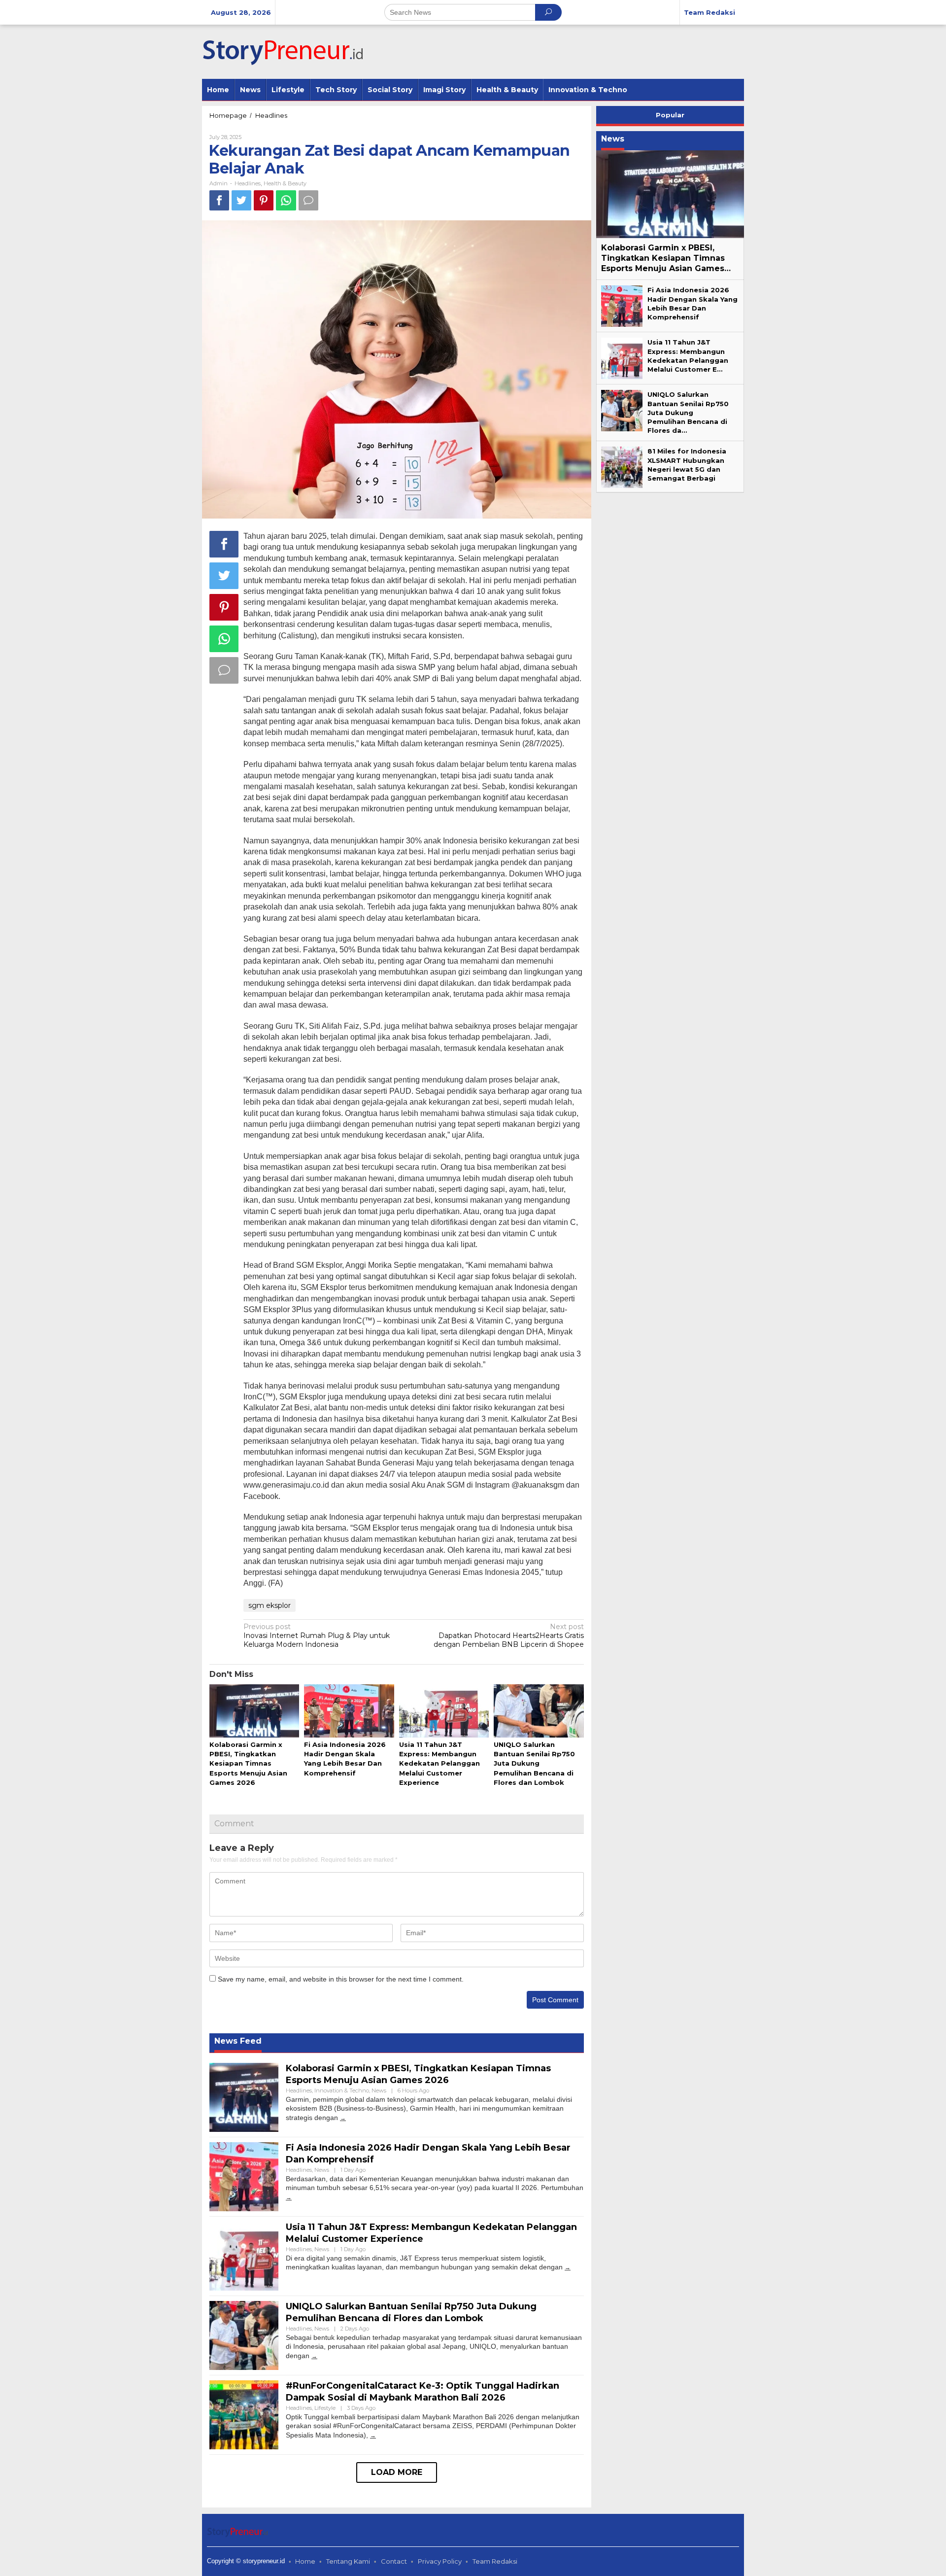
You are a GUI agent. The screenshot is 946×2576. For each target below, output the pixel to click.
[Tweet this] (241, 200)
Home (305, 2561)
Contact (394, 2561)
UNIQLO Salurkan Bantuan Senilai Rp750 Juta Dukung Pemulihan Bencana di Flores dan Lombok (534, 1763)
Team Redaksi (495, 2561)
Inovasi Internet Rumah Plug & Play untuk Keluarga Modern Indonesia (317, 1636)
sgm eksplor (270, 1605)
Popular (670, 115)
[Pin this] (264, 200)
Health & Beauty (285, 183)
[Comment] (308, 200)
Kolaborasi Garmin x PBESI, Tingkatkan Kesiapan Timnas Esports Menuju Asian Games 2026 (248, 1763)
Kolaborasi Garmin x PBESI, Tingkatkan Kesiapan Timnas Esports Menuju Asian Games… (666, 258)
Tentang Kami (348, 2561)
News (379, 2090)
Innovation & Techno (342, 2090)
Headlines (248, 183)
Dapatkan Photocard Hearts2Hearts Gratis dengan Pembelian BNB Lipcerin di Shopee (509, 1636)
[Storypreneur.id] (288, 51)
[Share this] (219, 200)
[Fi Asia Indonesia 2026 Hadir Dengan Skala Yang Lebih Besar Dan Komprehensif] (289, 2197)
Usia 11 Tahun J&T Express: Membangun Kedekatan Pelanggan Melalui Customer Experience (439, 1763)
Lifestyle (325, 2408)
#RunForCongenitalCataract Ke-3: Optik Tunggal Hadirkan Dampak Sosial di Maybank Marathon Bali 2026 (422, 2391)
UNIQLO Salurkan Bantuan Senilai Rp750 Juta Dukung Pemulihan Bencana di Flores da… (688, 412)
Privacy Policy (440, 2561)
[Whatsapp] (286, 200)
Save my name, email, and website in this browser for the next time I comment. (341, 1979)
